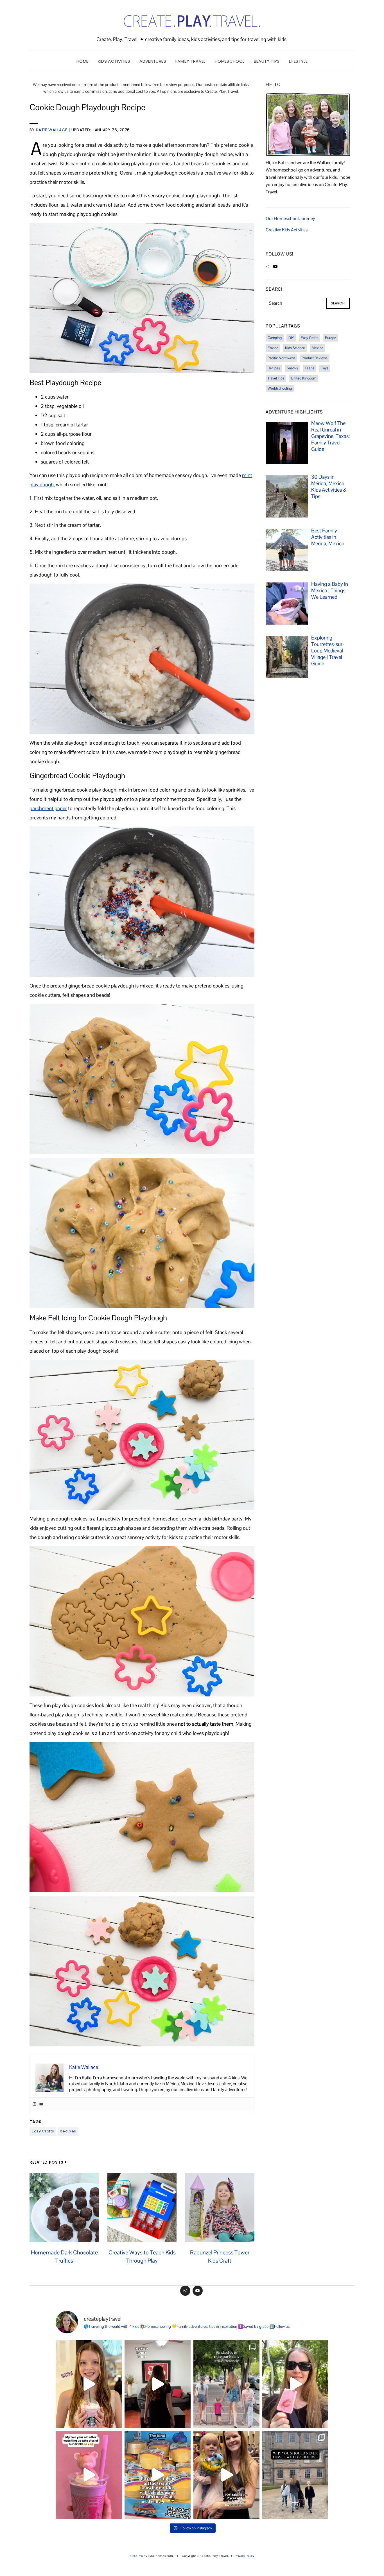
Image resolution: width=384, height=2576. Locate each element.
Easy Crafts (43, 2131)
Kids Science (295, 348)
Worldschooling (280, 388)
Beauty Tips (267, 61)
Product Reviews (315, 358)
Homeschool (230, 61)
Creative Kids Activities (287, 230)
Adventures (153, 61)
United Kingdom (304, 378)
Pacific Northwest (281, 358)
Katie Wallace (52, 130)
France (273, 348)
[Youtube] (41, 2104)
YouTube (198, 2291)
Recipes (68, 2131)
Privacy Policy (245, 2556)
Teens (310, 368)
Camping (275, 338)
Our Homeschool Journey (290, 219)
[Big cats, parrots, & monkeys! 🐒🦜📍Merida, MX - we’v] (295, 2384)
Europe (331, 338)
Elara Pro (136, 2556)
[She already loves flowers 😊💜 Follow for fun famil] (89, 2475)
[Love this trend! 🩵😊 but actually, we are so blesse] (226, 2384)
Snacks (292, 368)
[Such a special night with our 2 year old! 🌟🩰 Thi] (226, 2475)
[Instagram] (35, 2104)
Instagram (185, 2291)
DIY (291, 338)
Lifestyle (298, 61)
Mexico (318, 348)
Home (83, 61)
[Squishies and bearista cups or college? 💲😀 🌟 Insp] (158, 2475)
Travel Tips (276, 378)
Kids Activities (114, 61)
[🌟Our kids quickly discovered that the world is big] (295, 2475)
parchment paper (48, 808)
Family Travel (190, 61)
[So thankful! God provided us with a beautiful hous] (158, 2384)
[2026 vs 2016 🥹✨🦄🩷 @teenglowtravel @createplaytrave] (89, 2384)
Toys (325, 368)
